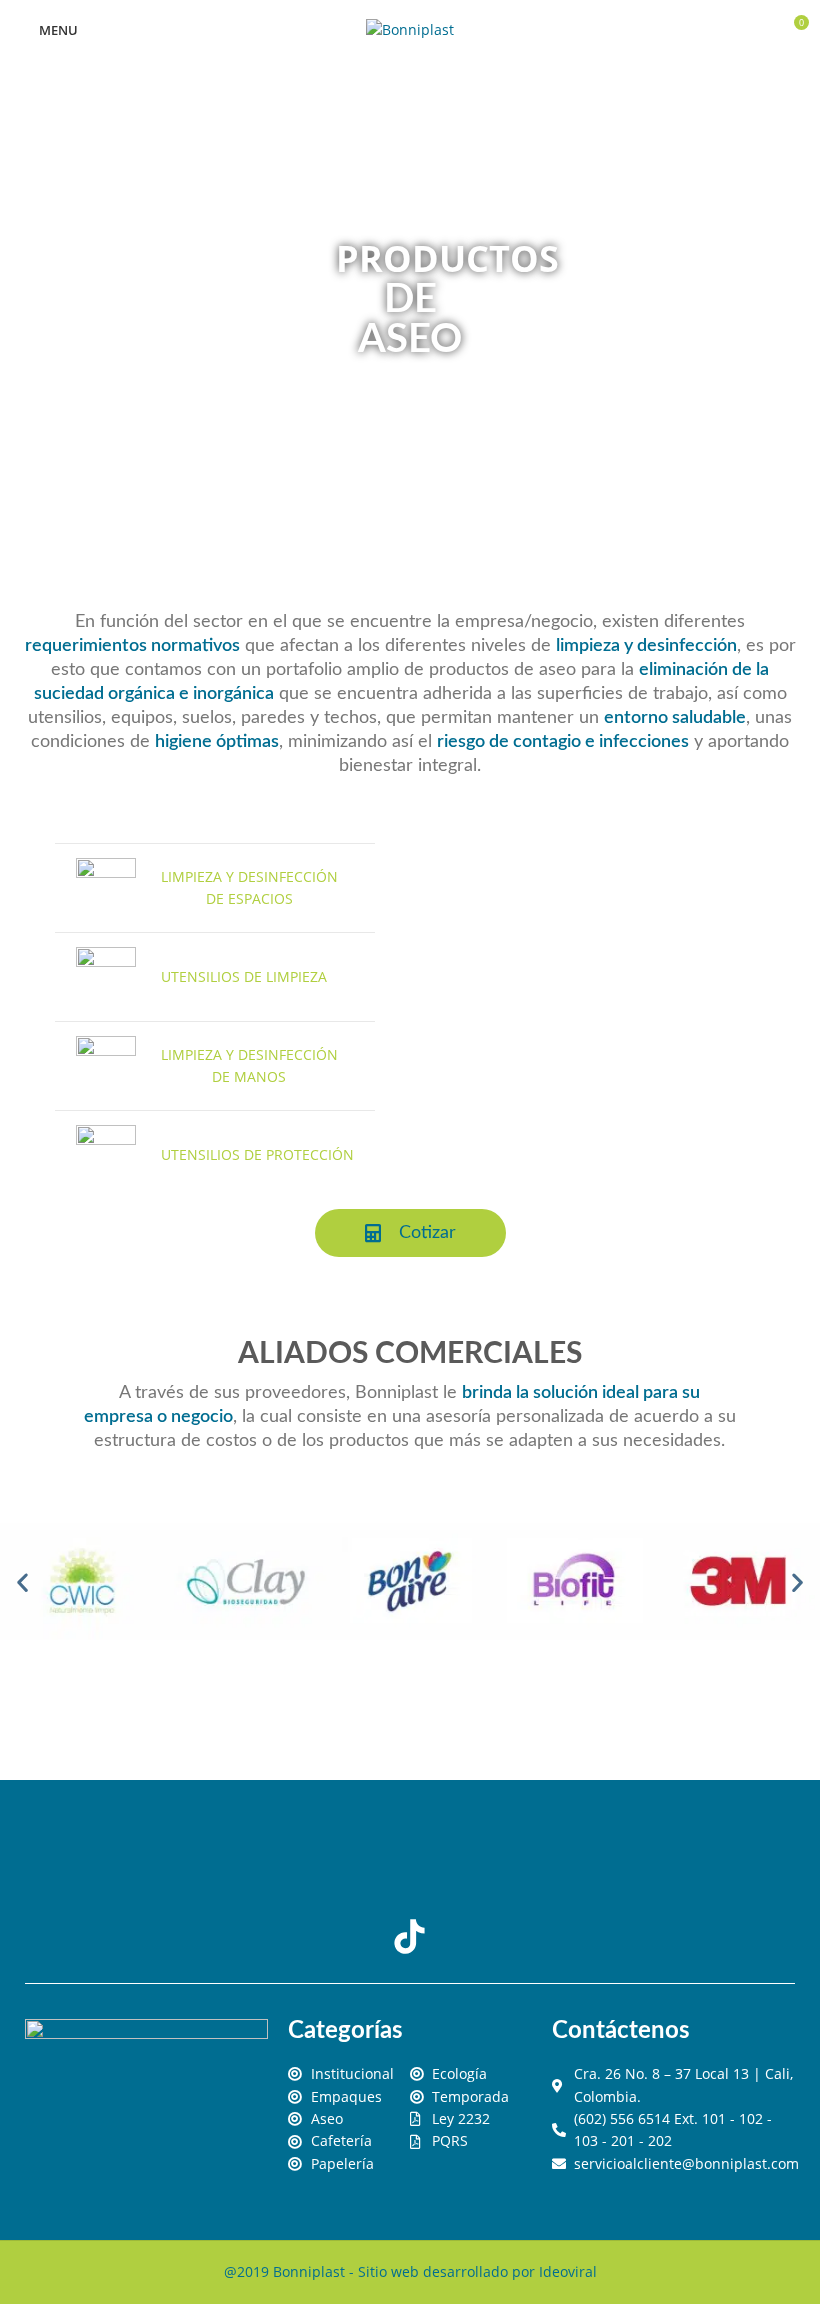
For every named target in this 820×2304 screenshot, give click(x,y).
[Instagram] (489, 1862)
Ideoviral (568, 2271)
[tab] (215, 887)
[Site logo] (410, 28)
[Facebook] (331, 1862)
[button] (22, 1581)
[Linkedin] (410, 1862)
